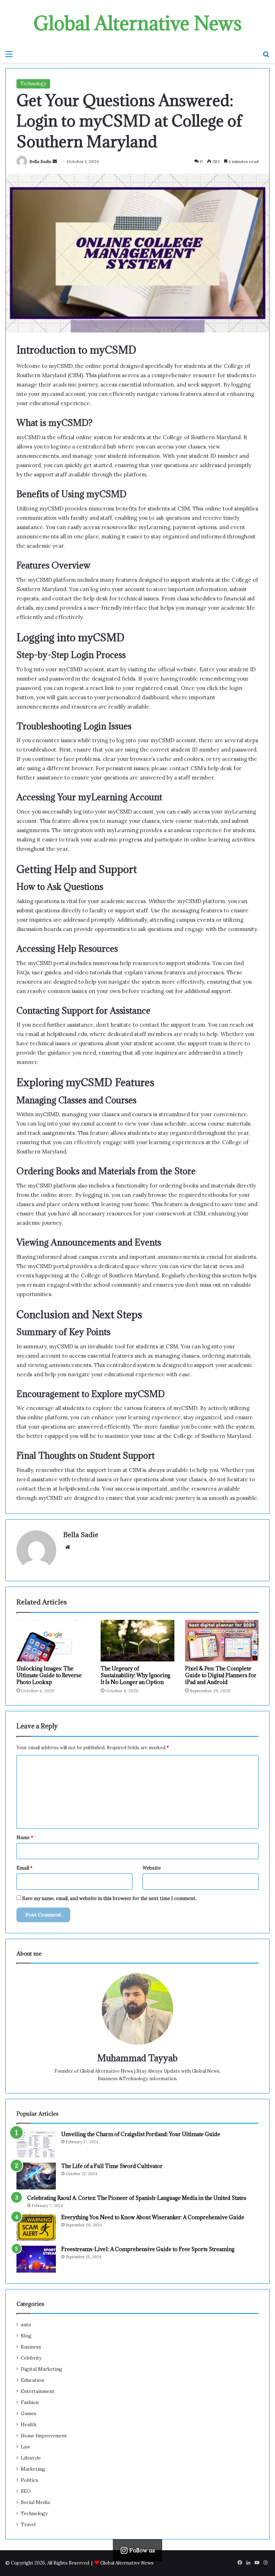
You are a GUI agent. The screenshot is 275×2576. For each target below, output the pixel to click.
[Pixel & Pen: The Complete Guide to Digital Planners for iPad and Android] (222, 1641)
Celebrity (31, 2358)
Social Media (35, 2502)
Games (29, 2413)
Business (31, 2347)
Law (26, 2447)
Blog (26, 2336)
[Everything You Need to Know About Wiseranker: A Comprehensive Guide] (36, 2227)
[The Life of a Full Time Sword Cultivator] (36, 2176)
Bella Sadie (40, 161)
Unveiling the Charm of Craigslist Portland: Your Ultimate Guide (141, 2134)
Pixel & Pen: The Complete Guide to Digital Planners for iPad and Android (221, 1675)
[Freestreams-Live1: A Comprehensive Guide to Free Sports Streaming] (36, 2259)
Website (152, 1868)
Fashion (30, 2402)
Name (25, 1838)
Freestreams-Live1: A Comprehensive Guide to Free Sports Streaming (148, 2249)
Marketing (33, 2469)
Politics (30, 2480)
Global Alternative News (127, 2563)
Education (32, 2380)
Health (28, 2424)
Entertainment (38, 2391)
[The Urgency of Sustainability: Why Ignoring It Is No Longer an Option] (137, 1641)
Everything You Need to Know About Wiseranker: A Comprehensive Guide (153, 2217)
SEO (26, 2491)
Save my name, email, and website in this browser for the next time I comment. (109, 1898)
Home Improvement (44, 2436)
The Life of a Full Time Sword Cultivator (112, 2166)
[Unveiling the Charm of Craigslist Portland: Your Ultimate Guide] (36, 2144)
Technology (33, 84)
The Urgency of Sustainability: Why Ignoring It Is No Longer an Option (136, 1675)
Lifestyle (31, 2458)
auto (26, 2325)
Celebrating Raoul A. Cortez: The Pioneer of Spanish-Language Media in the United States (137, 2198)
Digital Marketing (42, 2369)
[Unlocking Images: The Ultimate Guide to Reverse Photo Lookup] (53, 1641)
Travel (28, 2524)
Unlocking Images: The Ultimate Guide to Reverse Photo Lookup (49, 1675)
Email (25, 1868)
